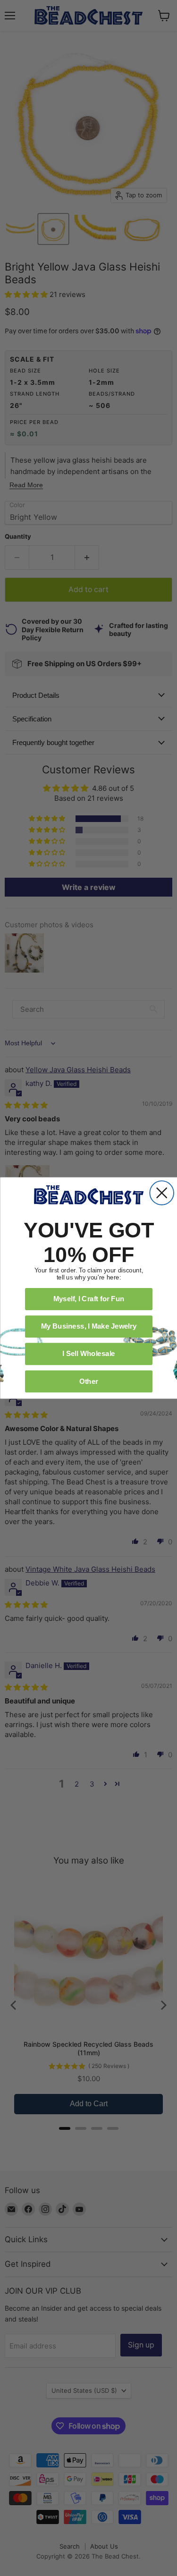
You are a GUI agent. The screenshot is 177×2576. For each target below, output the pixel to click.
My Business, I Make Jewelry (88, 1326)
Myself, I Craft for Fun (88, 1299)
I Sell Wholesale (89, 1354)
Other (88, 1381)
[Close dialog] (162, 1193)
